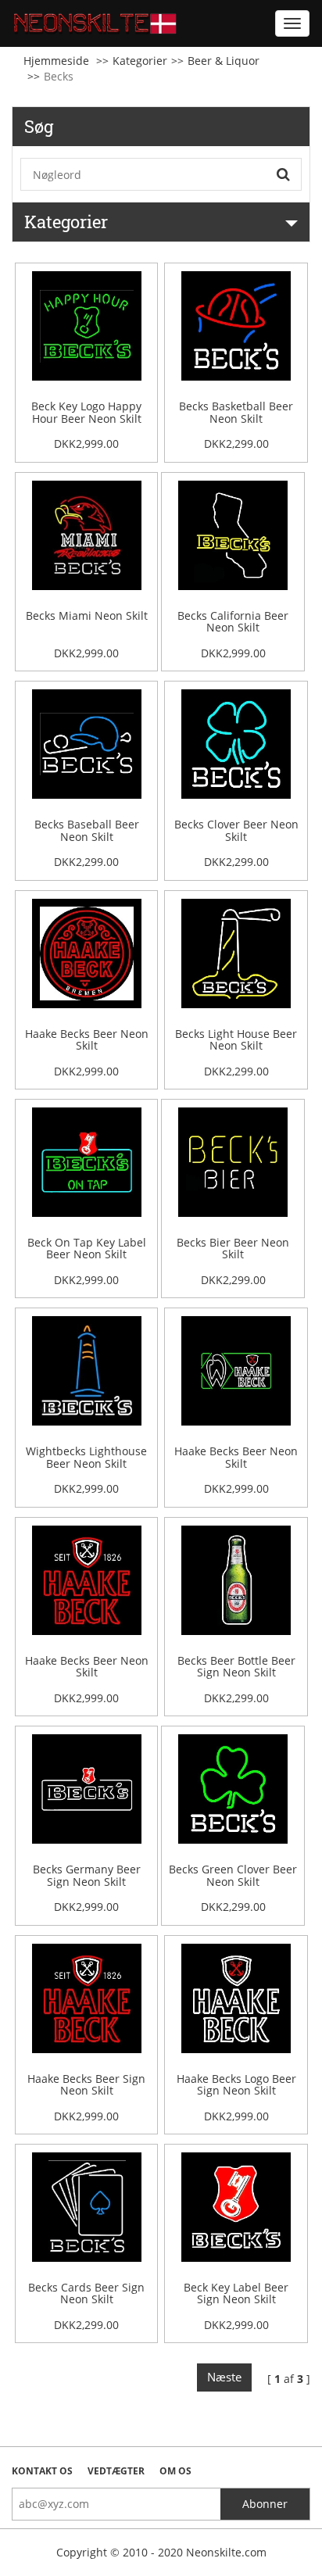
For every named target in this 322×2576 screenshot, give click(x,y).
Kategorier (140, 61)
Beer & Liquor (224, 61)
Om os (175, 2471)
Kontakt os (42, 2471)
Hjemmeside (56, 61)
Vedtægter (116, 2471)
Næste (224, 2377)
